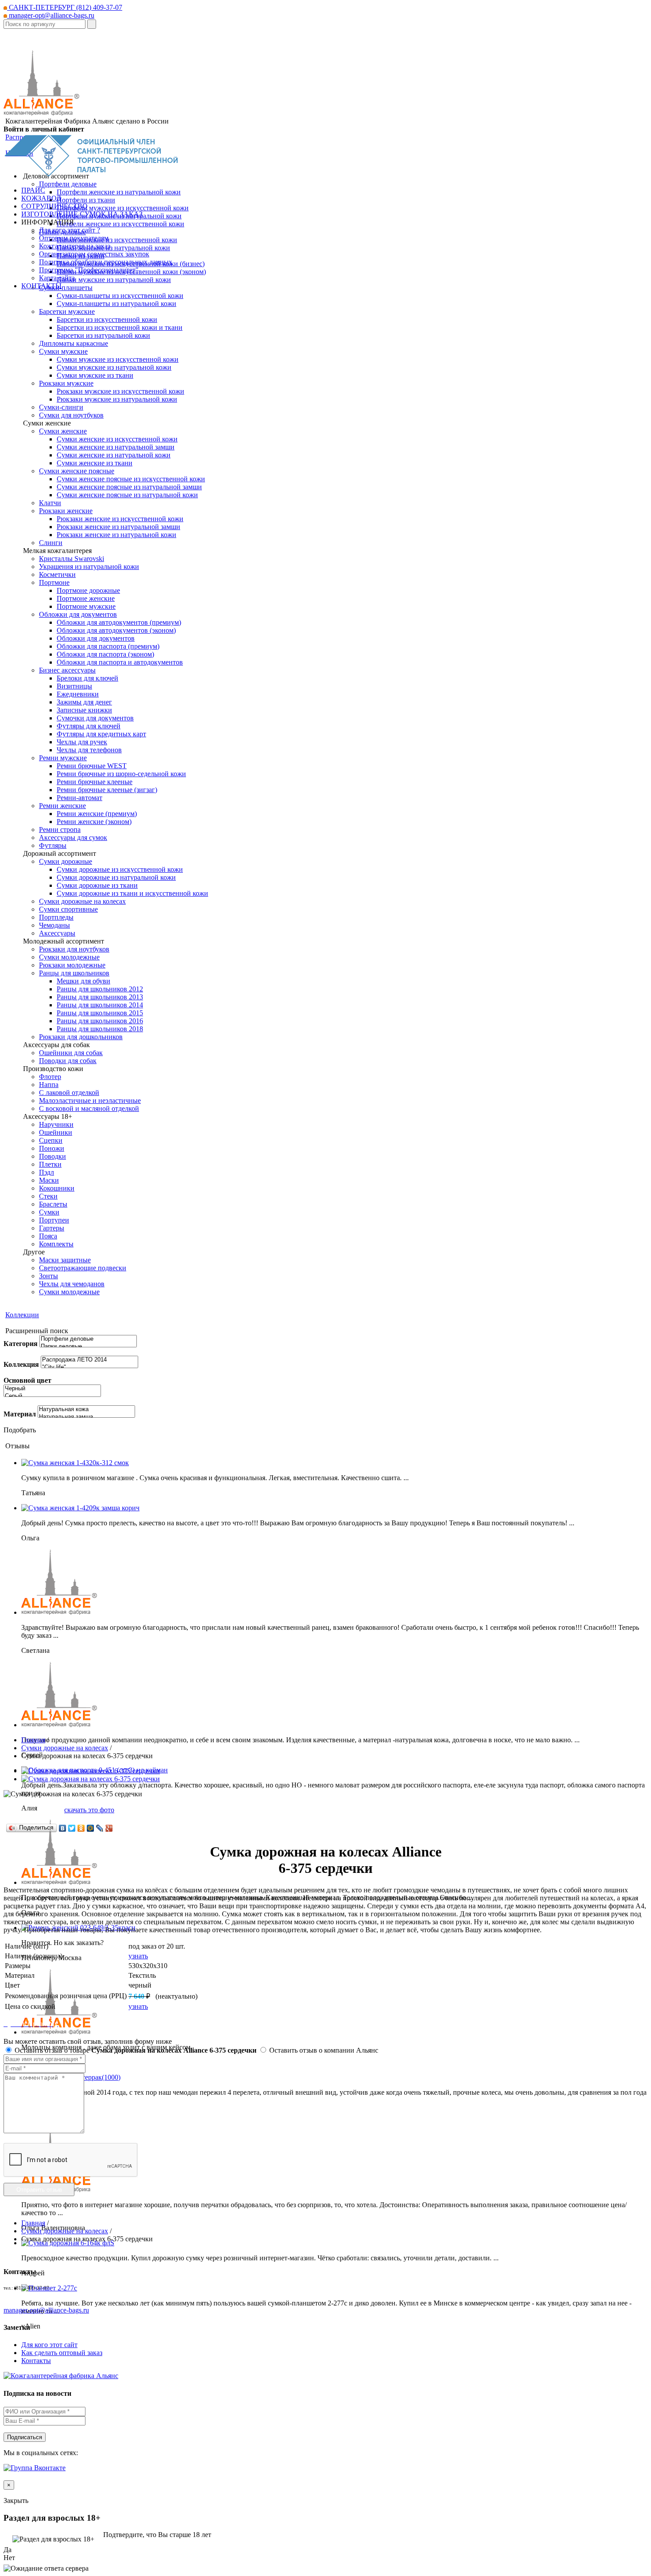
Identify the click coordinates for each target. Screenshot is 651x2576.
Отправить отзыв (39, 2190)
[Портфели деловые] (88, 1339)
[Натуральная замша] (86, 1417)
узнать (138, 1956)
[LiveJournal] (100, 1828)
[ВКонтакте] (63, 1828)
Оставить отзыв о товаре (135, 2050)
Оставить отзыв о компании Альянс (323, 2050)
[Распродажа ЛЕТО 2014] (89, 1360)
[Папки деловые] (88, 1347)
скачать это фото (89, 1810)
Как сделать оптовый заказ (62, 2353)
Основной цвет (27, 1380)
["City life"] (89, 1367)
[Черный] (52, 1389)
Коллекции (22, 1315)
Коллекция (21, 1364)
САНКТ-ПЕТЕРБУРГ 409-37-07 (65, 7)
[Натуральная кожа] (86, 1410)
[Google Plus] (109, 1828)
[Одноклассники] (81, 1828)
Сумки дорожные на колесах (65, 1748)
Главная (33, 1740)
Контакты (36, 2361)
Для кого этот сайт (49, 2345)
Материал (20, 1414)
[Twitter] (72, 1828)
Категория (21, 1344)
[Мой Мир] (91, 1828)
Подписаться (25, 2437)
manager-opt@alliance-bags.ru (51, 15)
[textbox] (45, 24)
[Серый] (52, 1396)
